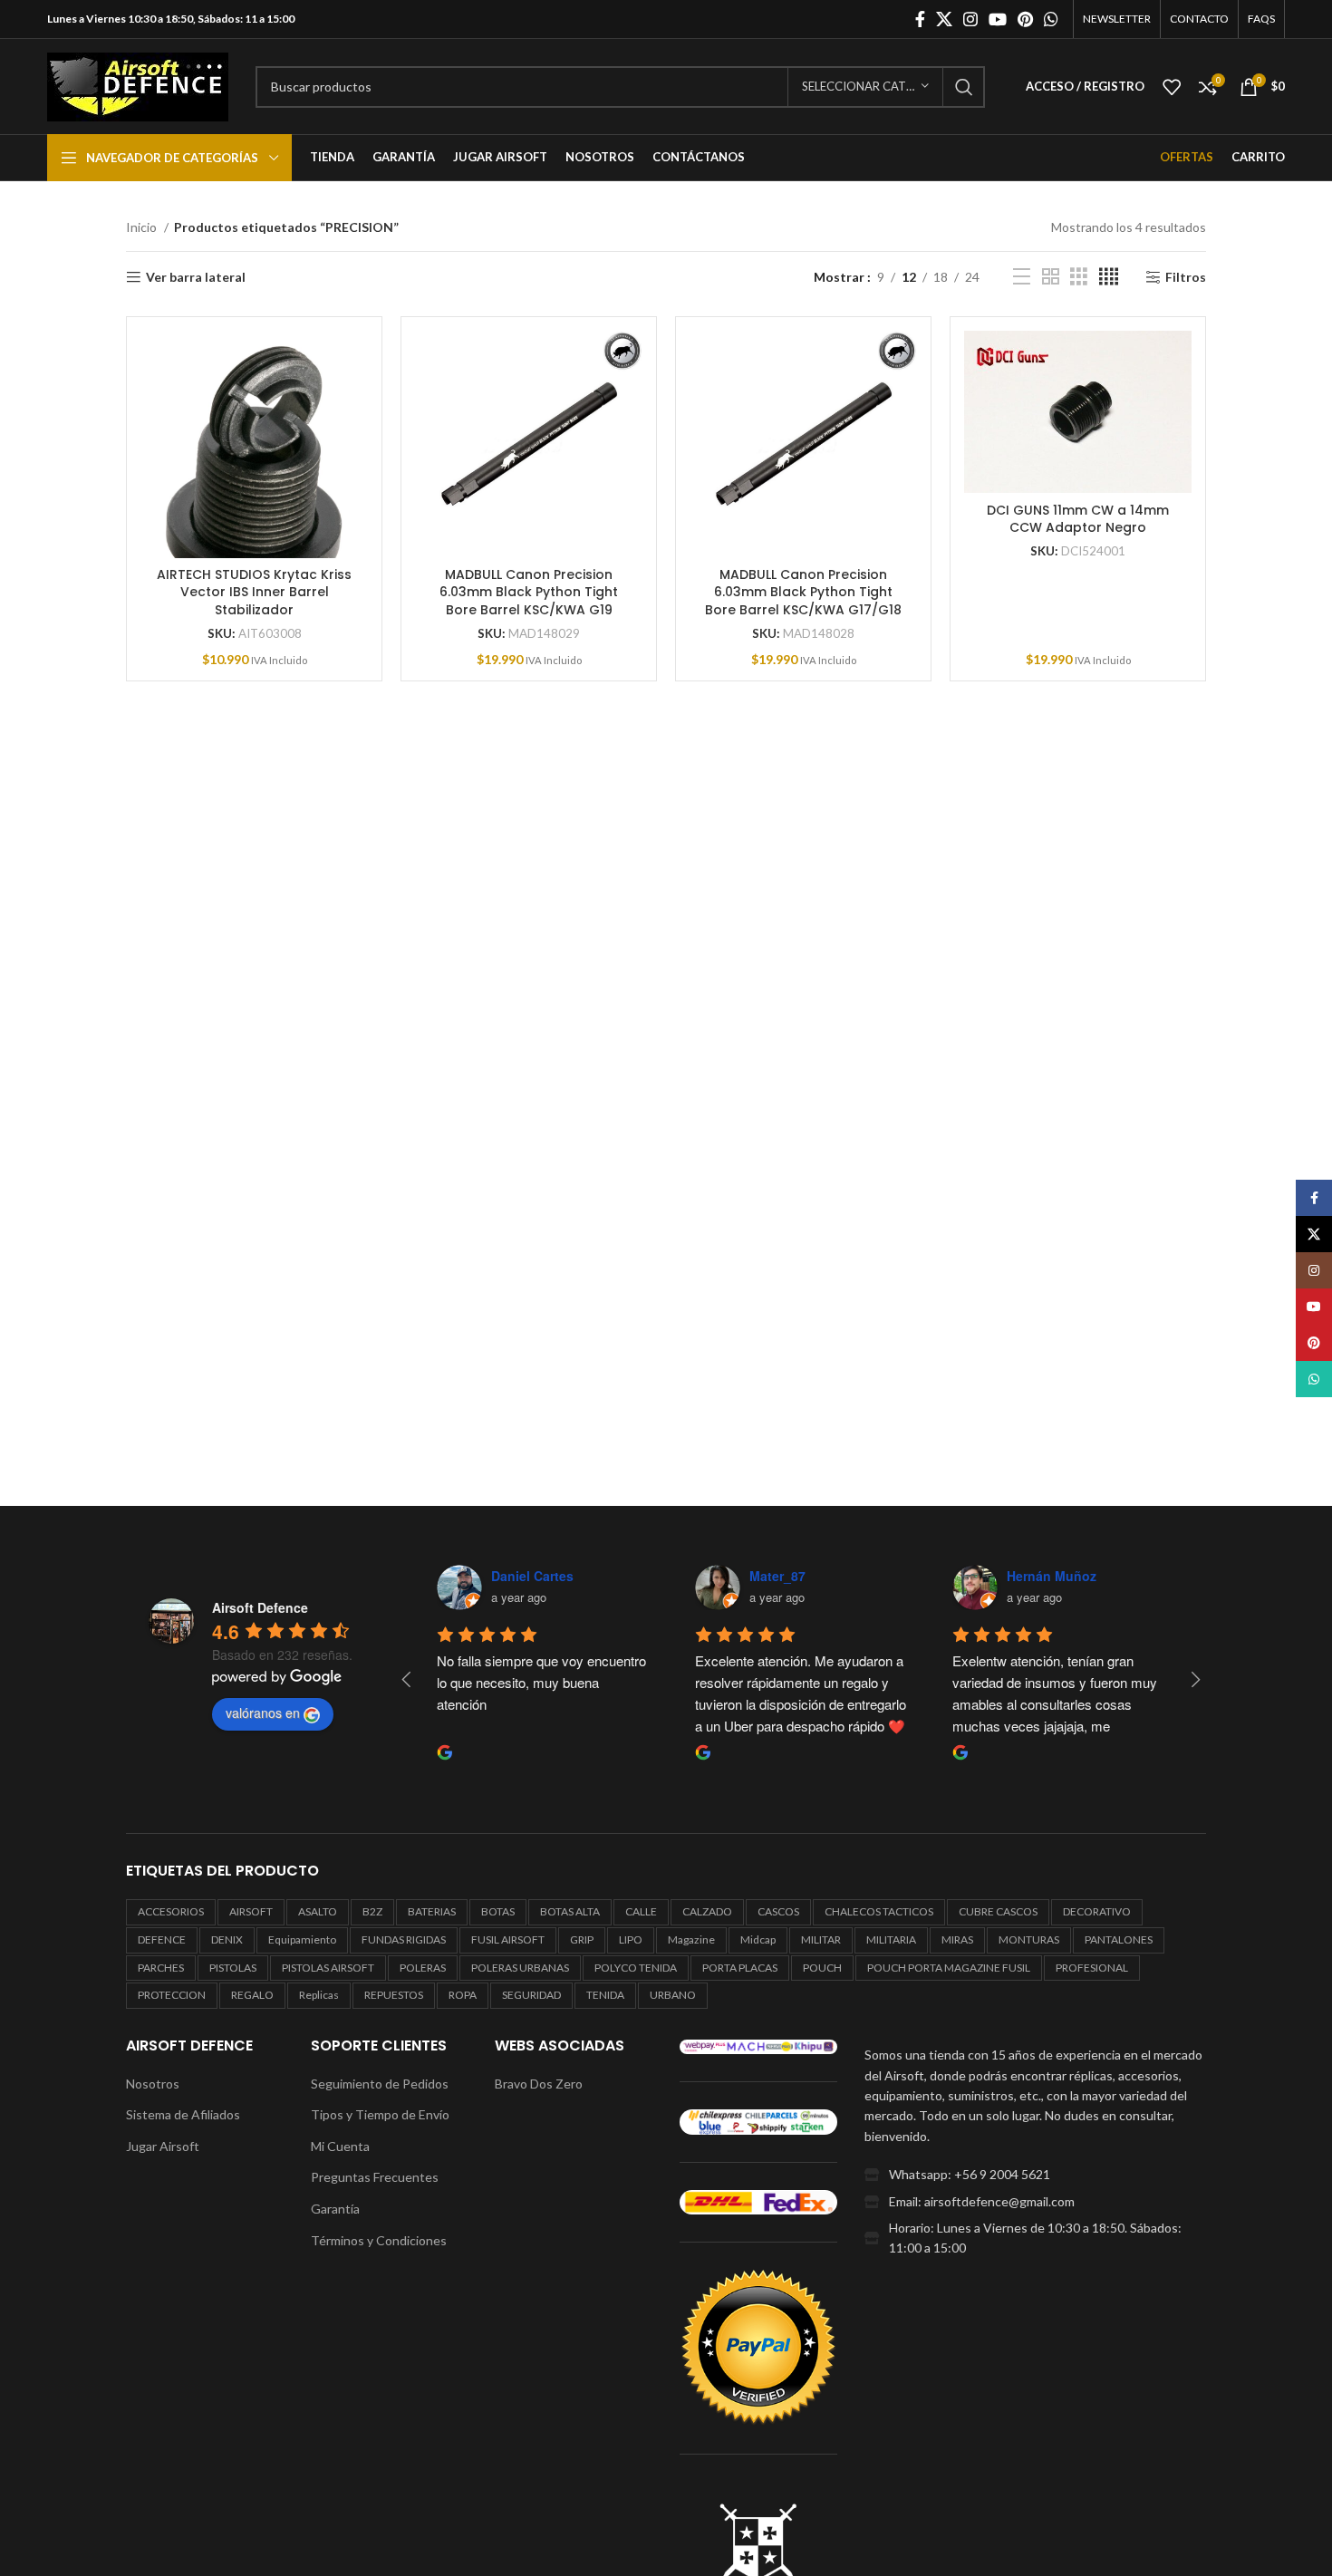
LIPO (631, 1939)
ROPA (463, 1995)
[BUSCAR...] (964, 87)
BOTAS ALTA (570, 1911)
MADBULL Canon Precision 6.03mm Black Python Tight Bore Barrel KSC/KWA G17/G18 (803, 592)
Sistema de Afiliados (183, 2114)
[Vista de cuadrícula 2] (1051, 277)
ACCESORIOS (171, 1911)
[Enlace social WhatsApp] (1051, 19)
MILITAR (821, 1939)
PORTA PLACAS (740, 1968)
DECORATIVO (1097, 1911)
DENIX (227, 1939)
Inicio (143, 227)
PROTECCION (172, 1995)
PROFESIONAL (1092, 1968)
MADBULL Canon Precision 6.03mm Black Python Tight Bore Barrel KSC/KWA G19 (529, 592)
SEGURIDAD (531, 1995)
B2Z (372, 1911)
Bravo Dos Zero (539, 2084)
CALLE (641, 1911)
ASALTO (318, 1911)
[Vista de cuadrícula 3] (1079, 277)
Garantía (335, 2209)
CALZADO (707, 1911)
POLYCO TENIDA (636, 1968)
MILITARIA (891, 1939)
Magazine (691, 1939)
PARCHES (161, 1968)
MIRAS (957, 1939)
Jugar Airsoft (163, 2146)
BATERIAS (432, 1911)
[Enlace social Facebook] (920, 19)
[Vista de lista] (1022, 277)
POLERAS (423, 1968)
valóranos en (263, 1713)
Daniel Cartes (532, 1576)
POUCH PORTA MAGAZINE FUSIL (949, 1968)
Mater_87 (777, 1576)
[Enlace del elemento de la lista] (1035, 2175)
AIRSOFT (251, 1911)
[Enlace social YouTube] (998, 19)
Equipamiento (302, 1939)
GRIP (582, 1939)
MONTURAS (1029, 1939)
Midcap (758, 1939)
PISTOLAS (233, 1968)
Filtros (1186, 277)
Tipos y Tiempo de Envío (380, 2114)
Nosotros (153, 2084)
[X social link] (944, 19)
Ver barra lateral (196, 277)
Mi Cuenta (340, 2146)
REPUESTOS (394, 1995)
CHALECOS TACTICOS (879, 1911)
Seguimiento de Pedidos (380, 2084)
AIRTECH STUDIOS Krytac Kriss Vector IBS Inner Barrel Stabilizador (254, 592)
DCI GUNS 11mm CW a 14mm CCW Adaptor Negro (1078, 519)
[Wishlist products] (1172, 87)
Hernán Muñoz (1052, 1576)
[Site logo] (138, 85)
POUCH (822, 1968)
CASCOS (778, 1911)
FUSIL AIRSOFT (508, 1939)
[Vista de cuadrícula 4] (1109, 277)
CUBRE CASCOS (998, 1911)
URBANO (673, 1995)
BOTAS (498, 1911)
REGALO (252, 1995)
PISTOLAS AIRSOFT (328, 1968)
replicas (319, 1995)
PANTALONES (1119, 1939)
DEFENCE (162, 1939)
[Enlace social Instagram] (970, 19)
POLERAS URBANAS (520, 1968)
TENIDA (605, 1995)
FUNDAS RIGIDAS (404, 1939)
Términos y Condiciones (379, 2240)
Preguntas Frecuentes (375, 2177)
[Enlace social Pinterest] (1025, 19)
